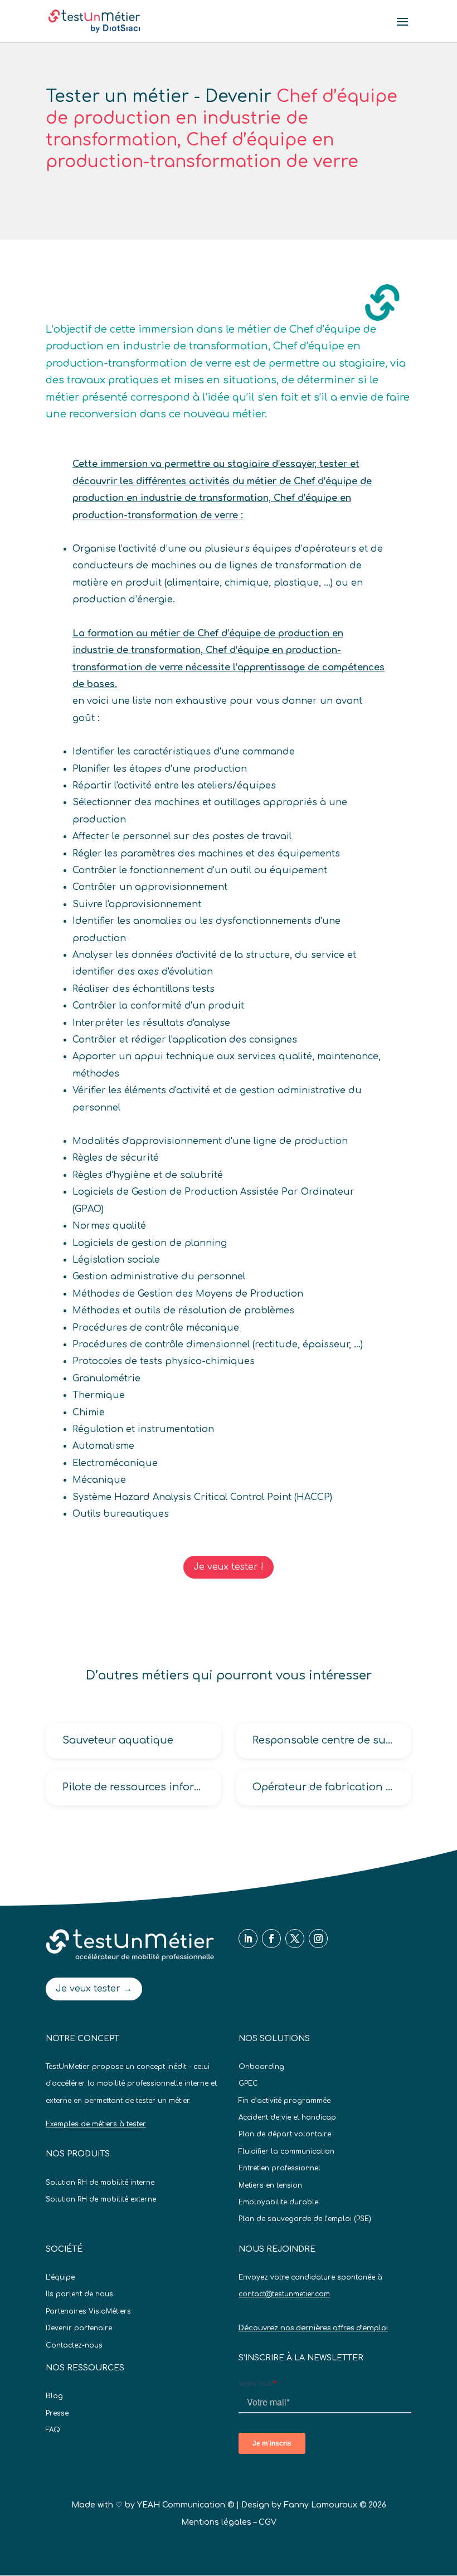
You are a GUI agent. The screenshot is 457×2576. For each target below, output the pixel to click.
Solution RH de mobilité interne (100, 2183)
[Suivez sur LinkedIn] (248, 1939)
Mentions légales (216, 2522)
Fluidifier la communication (286, 2151)
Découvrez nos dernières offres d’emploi (313, 2328)
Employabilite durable (278, 2202)
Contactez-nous (74, 2345)
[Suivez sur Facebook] (271, 1939)
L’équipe (60, 2277)
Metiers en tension (270, 2185)
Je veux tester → (94, 1989)
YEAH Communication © (186, 2505)
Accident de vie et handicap (287, 2117)
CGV (268, 2522)
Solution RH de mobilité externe (101, 2199)
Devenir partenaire (79, 2328)
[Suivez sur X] (295, 1939)
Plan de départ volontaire (285, 2134)
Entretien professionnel (279, 2168)
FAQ (53, 2430)
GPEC (248, 2083)
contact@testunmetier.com (284, 2294)
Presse (57, 2413)
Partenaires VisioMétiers (88, 2311)
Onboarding (261, 2067)
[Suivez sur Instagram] (318, 1939)
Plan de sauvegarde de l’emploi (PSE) (305, 2219)
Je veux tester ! (229, 1567)
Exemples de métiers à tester (96, 2124)
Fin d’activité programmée (285, 2101)
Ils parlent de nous (79, 2294)
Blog (54, 2396)
